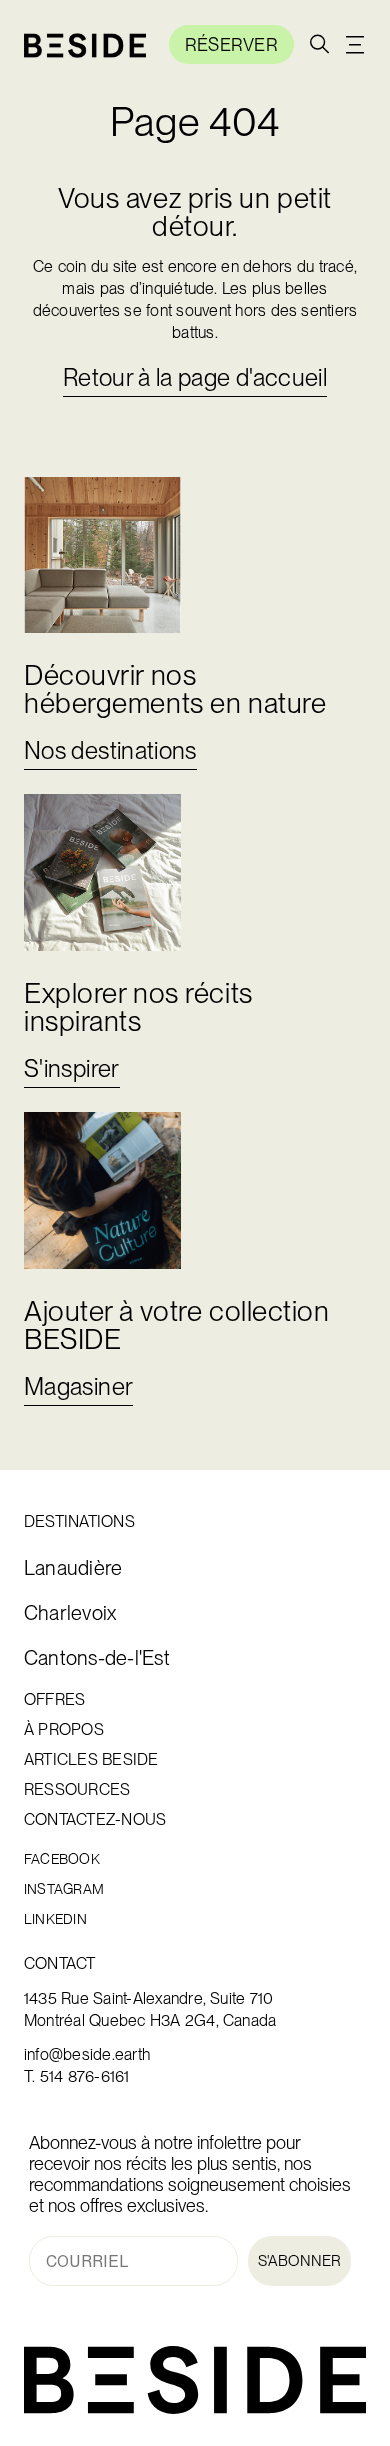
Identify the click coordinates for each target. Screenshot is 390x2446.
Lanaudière (73, 1568)
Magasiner (78, 1386)
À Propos (64, 1730)
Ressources (77, 1790)
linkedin (55, 1919)
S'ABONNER (299, 2261)
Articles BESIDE (91, 1760)
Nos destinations (110, 750)
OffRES (54, 1700)
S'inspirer (72, 1068)
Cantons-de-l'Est (97, 1658)
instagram (64, 1889)
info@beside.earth (87, 2054)
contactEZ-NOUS (95, 1820)
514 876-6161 (85, 2076)
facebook (62, 1859)
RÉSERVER (231, 44)
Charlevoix (70, 1613)
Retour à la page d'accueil (195, 377)
